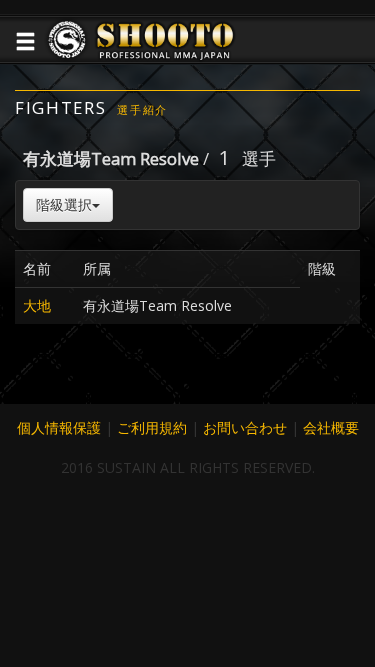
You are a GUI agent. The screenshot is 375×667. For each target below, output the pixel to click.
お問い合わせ (245, 427)
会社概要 (331, 427)
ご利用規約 (152, 427)
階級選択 (64, 204)
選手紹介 (142, 109)
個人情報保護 (59, 427)
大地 (37, 305)
